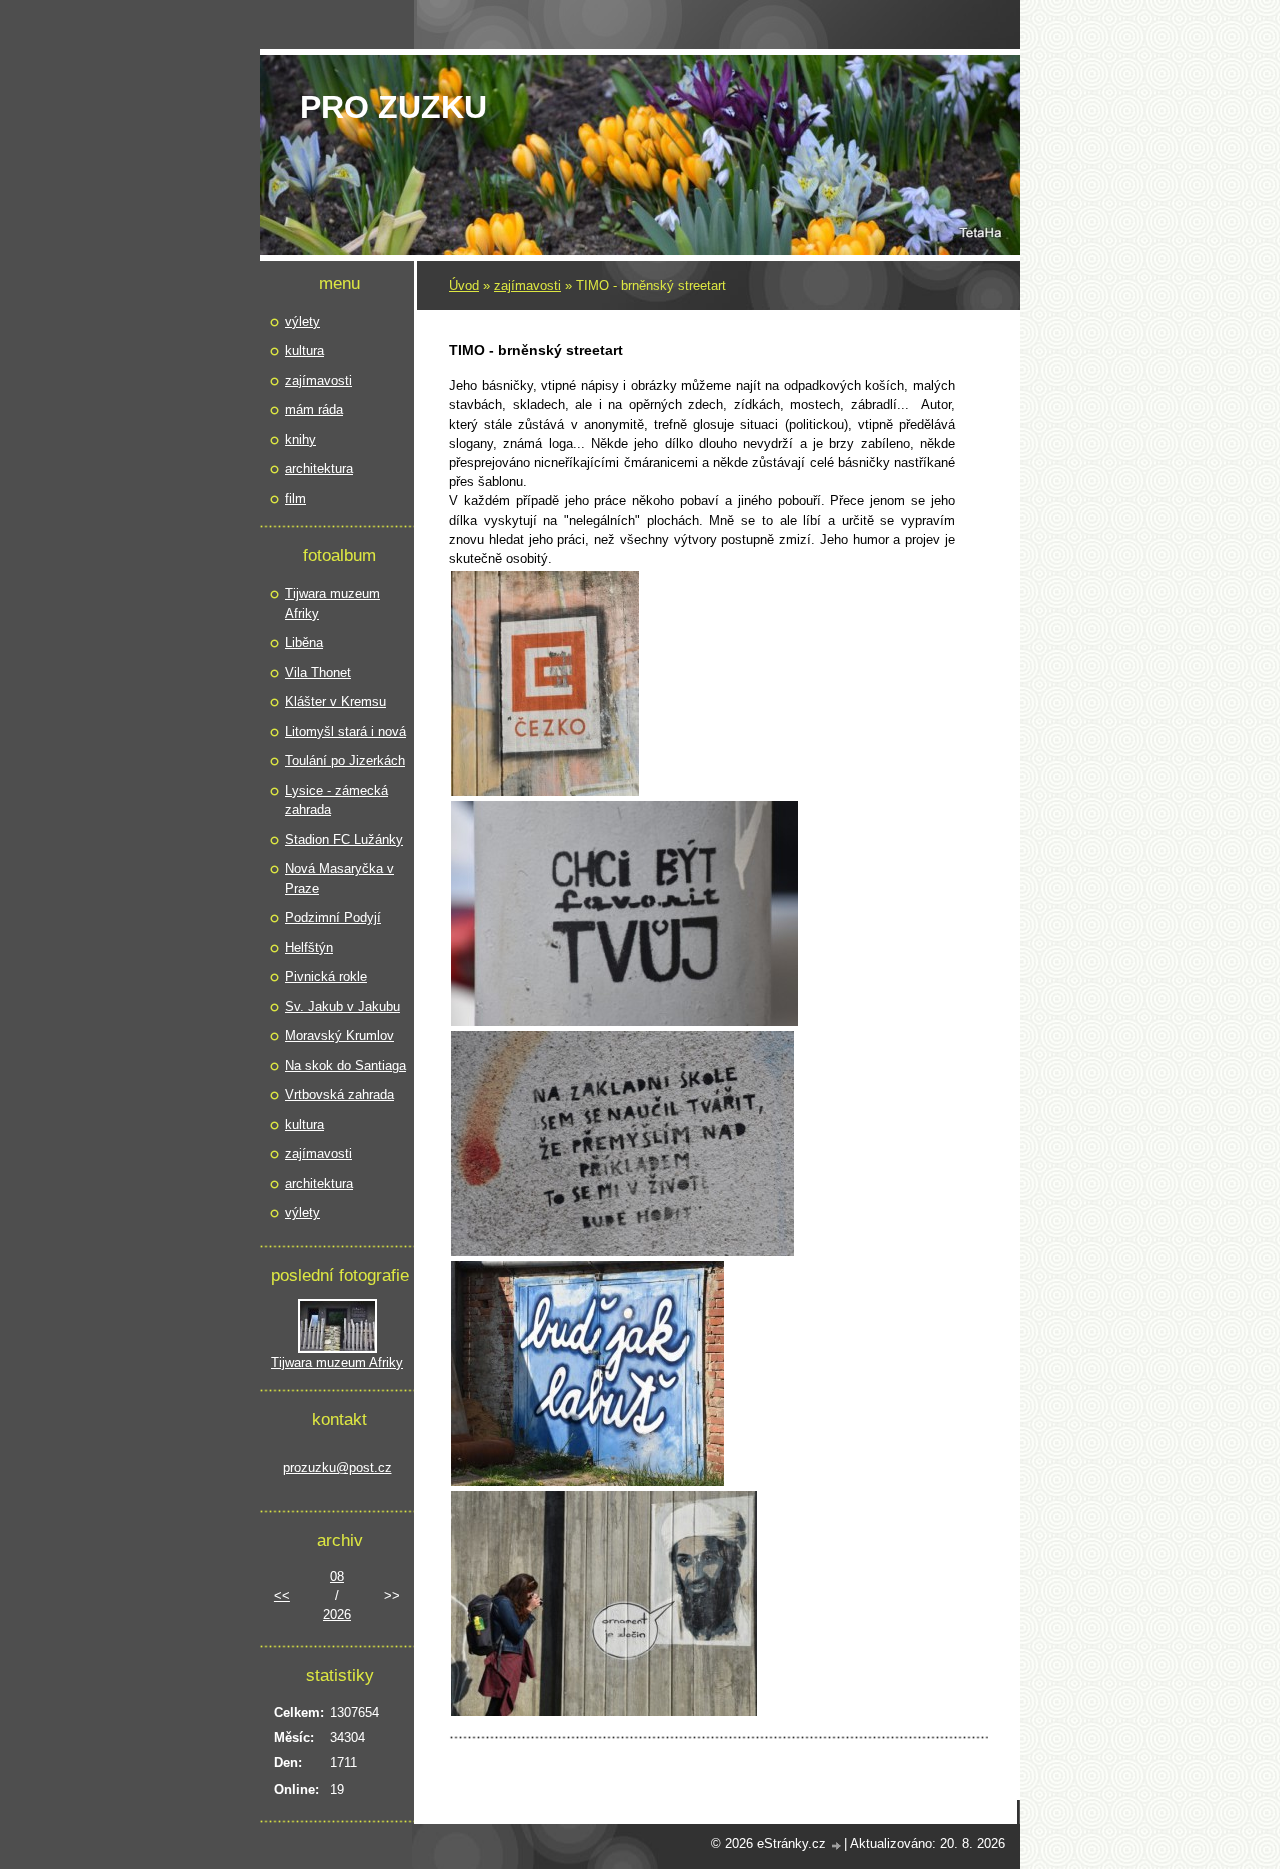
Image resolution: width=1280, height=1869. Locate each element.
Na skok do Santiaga (345, 1065)
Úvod (464, 285)
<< (282, 1595)
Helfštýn (309, 947)
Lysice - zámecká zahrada (336, 800)
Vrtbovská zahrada (339, 1094)
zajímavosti (527, 285)
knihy (300, 439)
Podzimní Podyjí (333, 917)
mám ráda (314, 409)
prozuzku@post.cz (337, 1467)
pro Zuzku (393, 107)
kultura (304, 350)
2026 (337, 1614)
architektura (319, 468)
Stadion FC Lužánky (344, 839)
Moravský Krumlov (339, 1035)
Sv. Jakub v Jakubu (342, 1006)
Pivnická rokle (326, 976)
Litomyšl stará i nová (345, 731)
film (295, 498)
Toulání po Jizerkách (345, 760)
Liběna (304, 642)
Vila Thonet (318, 672)
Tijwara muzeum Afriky (332, 603)
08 (337, 1576)
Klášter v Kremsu (335, 701)
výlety (302, 321)
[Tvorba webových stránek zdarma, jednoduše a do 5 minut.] (837, 1845)
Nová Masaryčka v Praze (339, 878)
